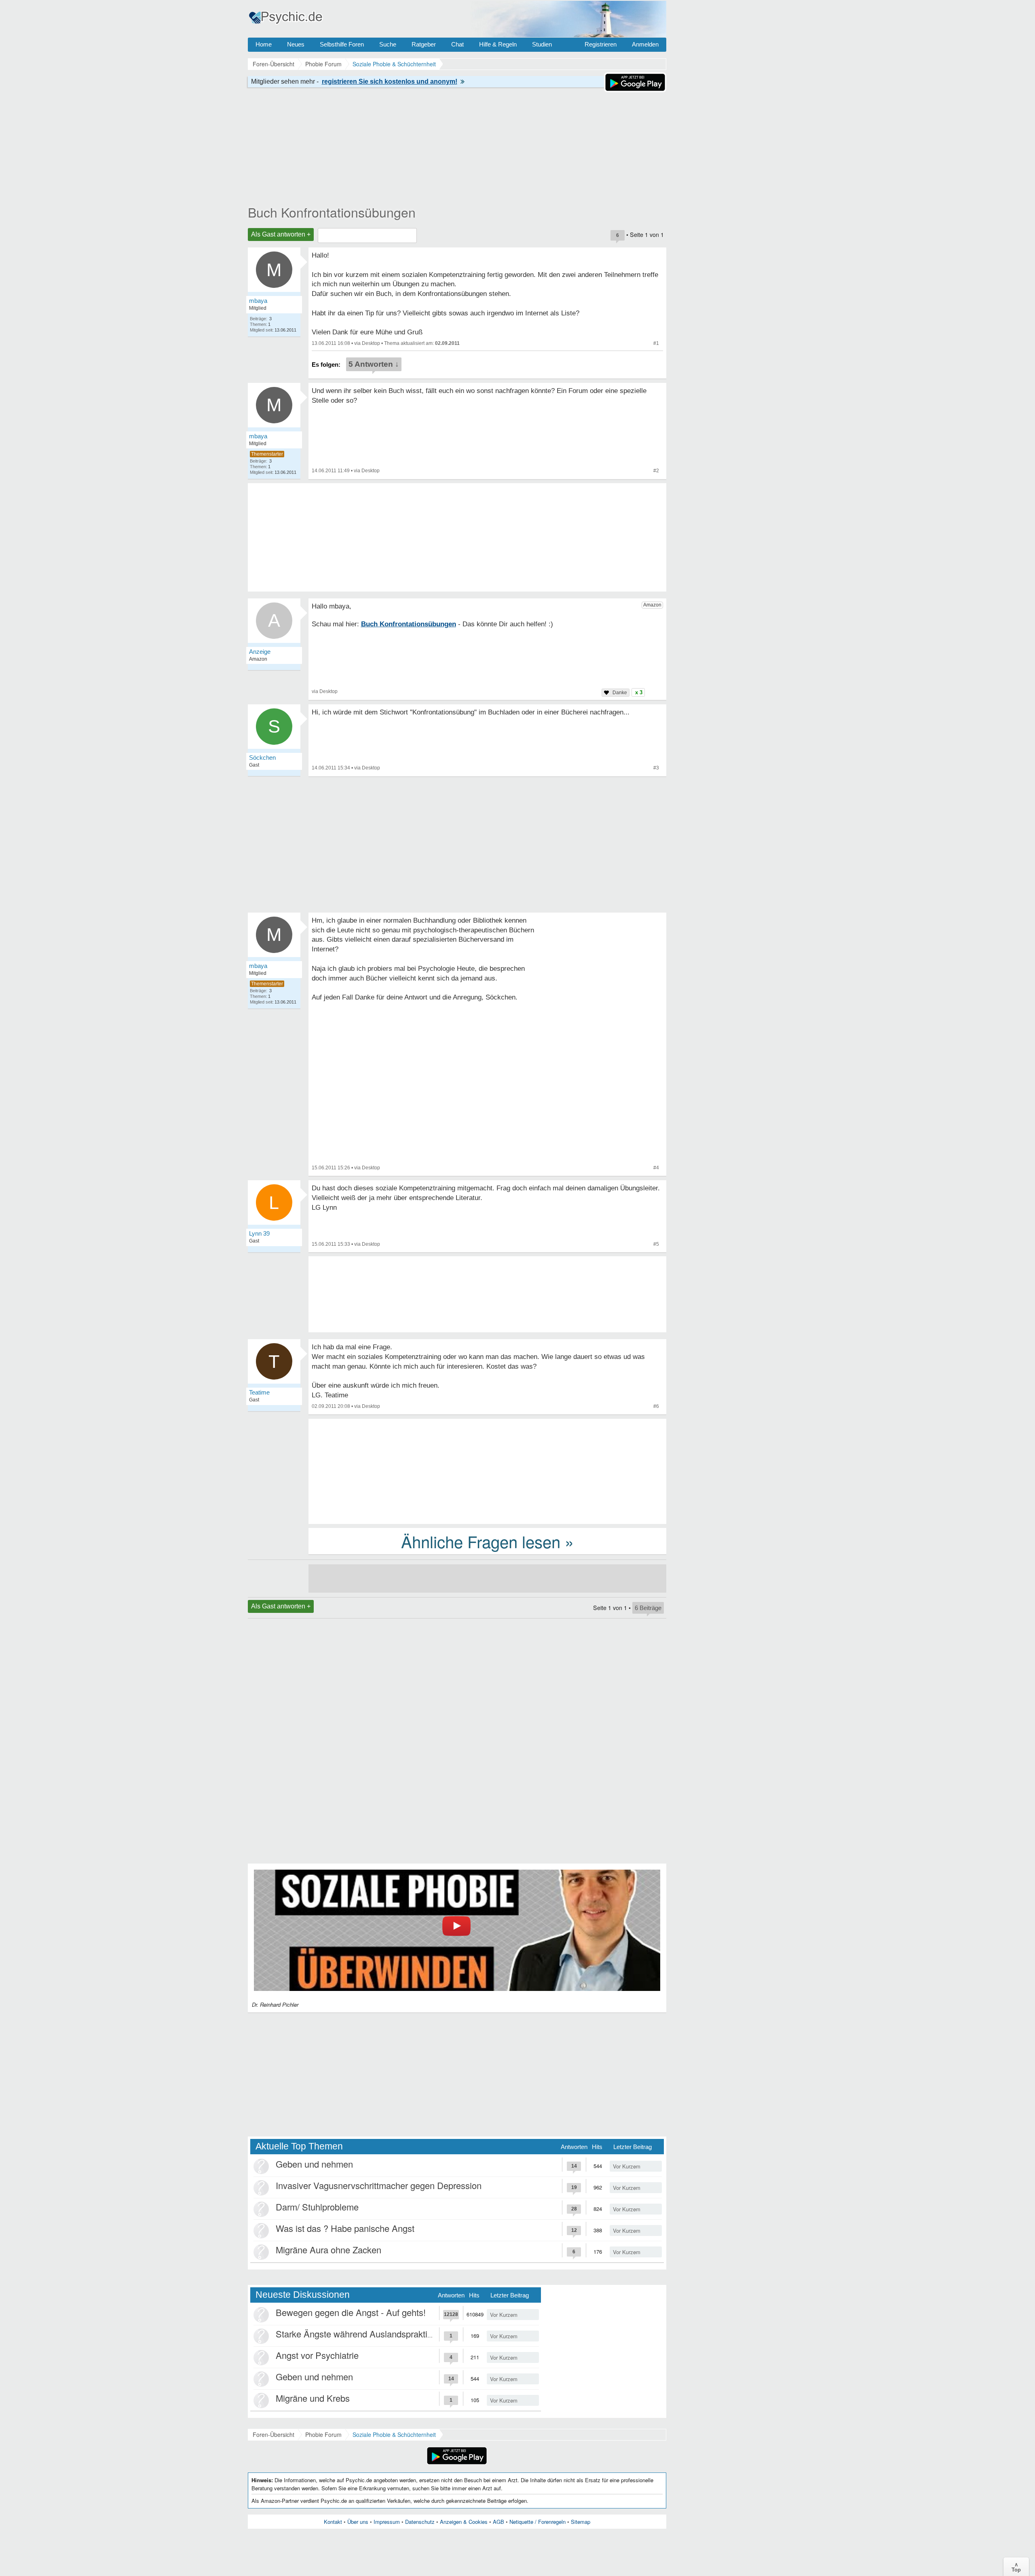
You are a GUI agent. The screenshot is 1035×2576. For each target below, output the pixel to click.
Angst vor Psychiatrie (317, 2355)
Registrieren (601, 44)
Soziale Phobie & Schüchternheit (394, 2434)
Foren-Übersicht (274, 2434)
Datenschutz (420, 2522)
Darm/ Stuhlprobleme (317, 2207)
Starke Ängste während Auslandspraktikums (362, 2334)
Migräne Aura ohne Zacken (328, 2250)
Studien (542, 44)
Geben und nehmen (314, 2164)
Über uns (358, 2522)
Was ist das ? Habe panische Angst (345, 2228)
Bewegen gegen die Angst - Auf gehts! (351, 2312)
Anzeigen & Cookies (464, 2522)
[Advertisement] (487, 1471)
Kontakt (333, 2522)
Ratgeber (424, 44)
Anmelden (645, 44)
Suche (388, 44)
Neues (296, 44)
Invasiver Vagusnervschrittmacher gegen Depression (379, 2185)
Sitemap (581, 2522)
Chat (457, 44)
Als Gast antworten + (281, 234)
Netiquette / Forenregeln (538, 2522)
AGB (498, 2522)
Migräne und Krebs (313, 2398)
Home (264, 44)
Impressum (387, 2522)
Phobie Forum (323, 2434)
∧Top (1016, 2567)
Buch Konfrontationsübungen (332, 212)
